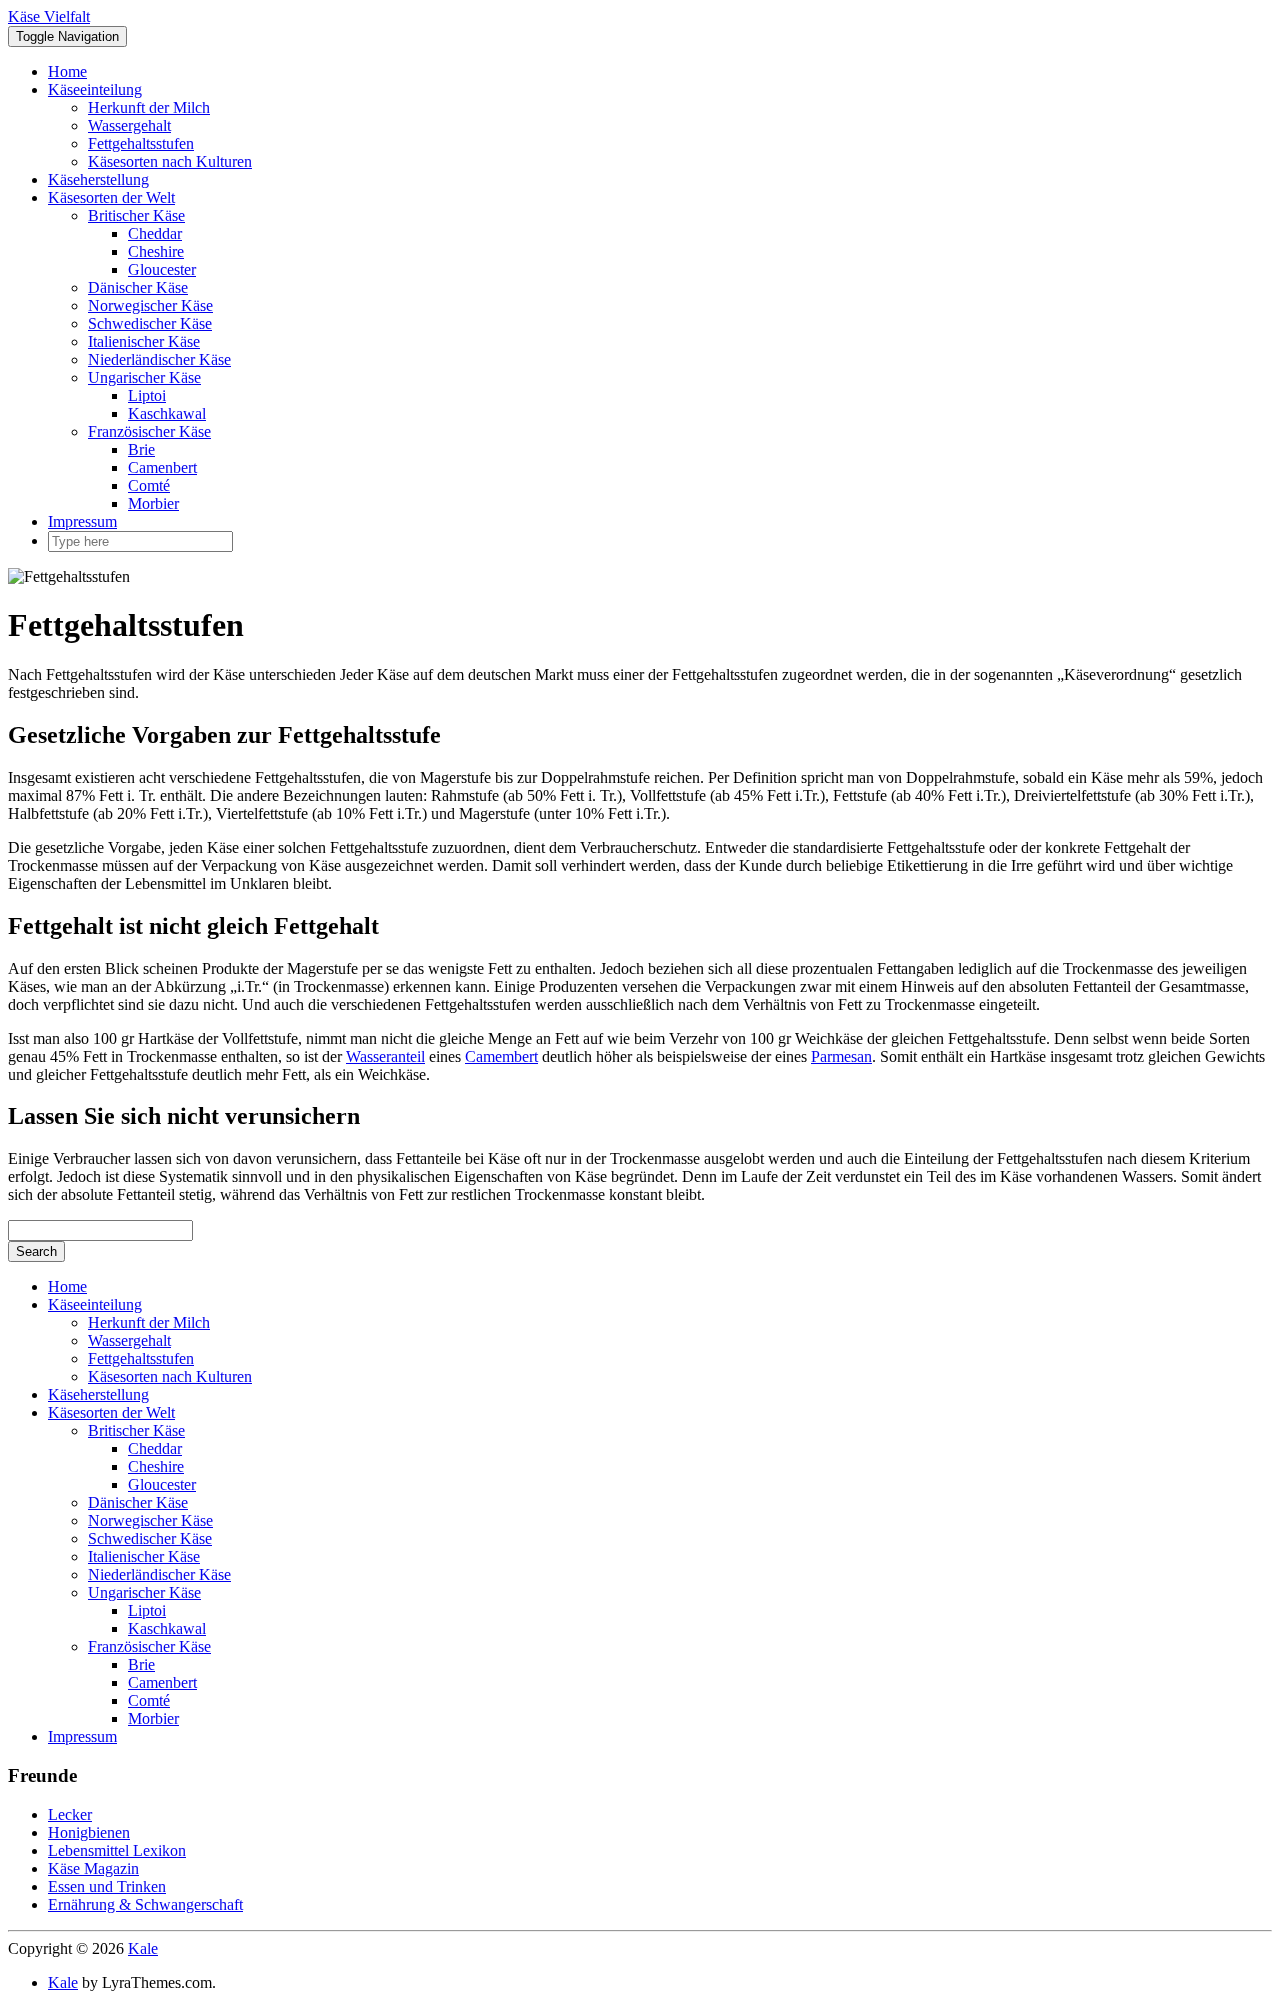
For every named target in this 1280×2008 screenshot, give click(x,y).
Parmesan (841, 1056)
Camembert (501, 1056)
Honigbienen (89, 1832)
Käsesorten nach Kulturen (170, 161)
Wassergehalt (129, 125)
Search (36, 1251)
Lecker (70, 1814)
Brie (141, 449)
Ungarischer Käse (144, 377)
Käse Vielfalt (49, 16)
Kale (143, 1948)
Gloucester (162, 269)
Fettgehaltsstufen (141, 143)
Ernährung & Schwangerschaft (145, 1904)
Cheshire (156, 251)
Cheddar (155, 233)
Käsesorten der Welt (111, 197)
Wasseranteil (385, 1056)
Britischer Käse (136, 215)
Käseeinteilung (95, 89)
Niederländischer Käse (159, 359)
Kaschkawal (167, 413)
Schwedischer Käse (150, 323)
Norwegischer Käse (150, 305)
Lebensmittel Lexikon (117, 1850)
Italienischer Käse (144, 341)
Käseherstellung (98, 179)
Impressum (82, 521)
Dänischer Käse (138, 287)
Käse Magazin (93, 1868)
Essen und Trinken (107, 1886)
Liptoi (147, 395)
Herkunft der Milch (149, 107)
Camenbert (162, 467)
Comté (149, 485)
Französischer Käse (149, 431)
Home (67, 71)
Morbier (153, 503)
